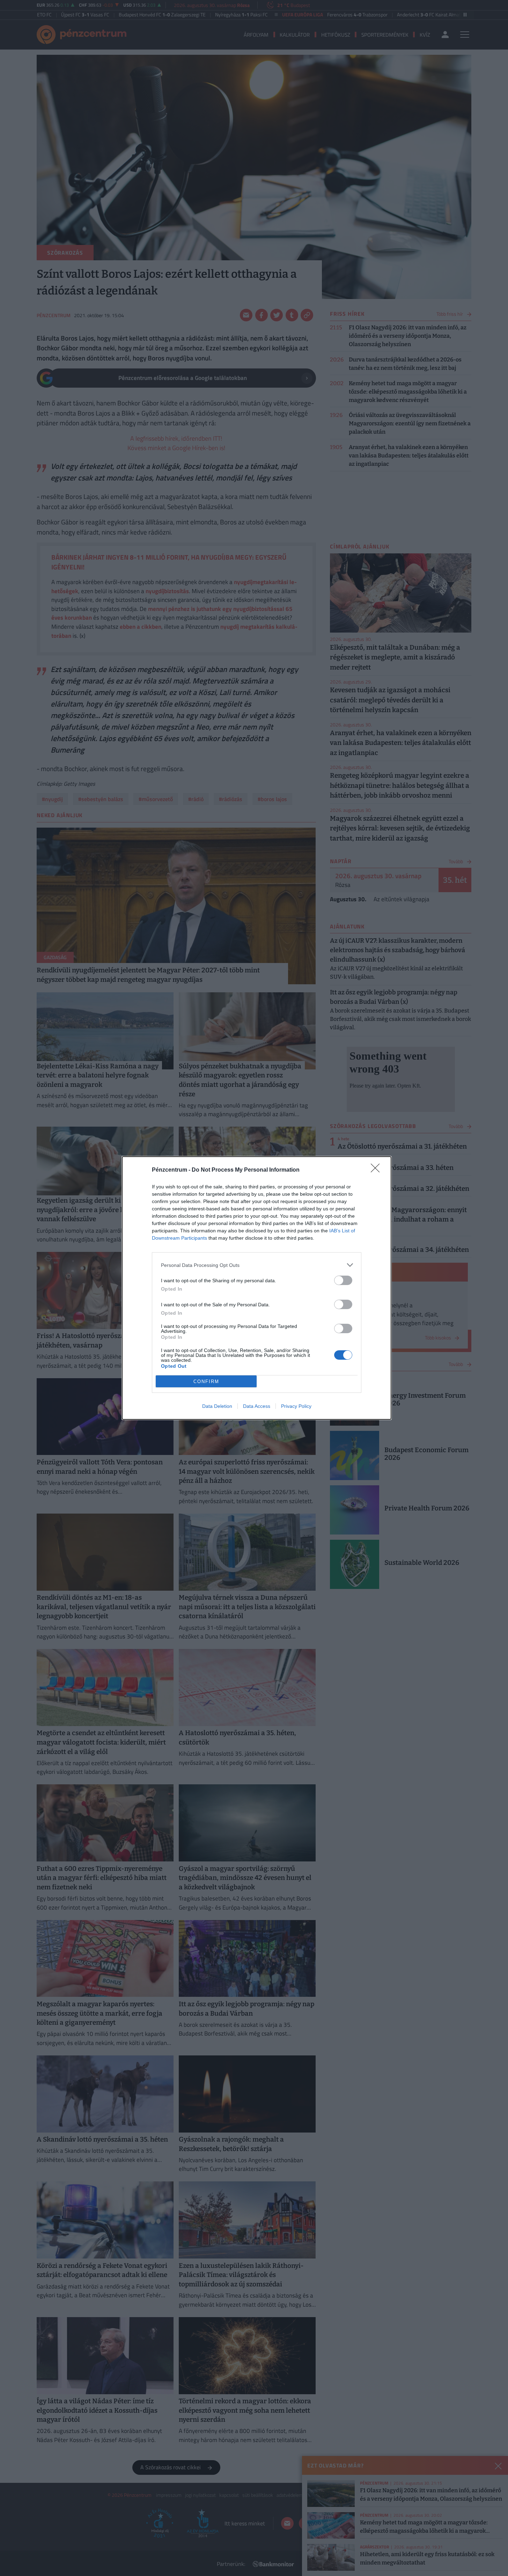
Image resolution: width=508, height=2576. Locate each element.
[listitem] (257, 1265)
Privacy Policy (296, 1406)
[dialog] (257, 1288)
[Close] (377, 1170)
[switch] (343, 1280)
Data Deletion (217, 1406)
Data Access (257, 1406)
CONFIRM (206, 1382)
